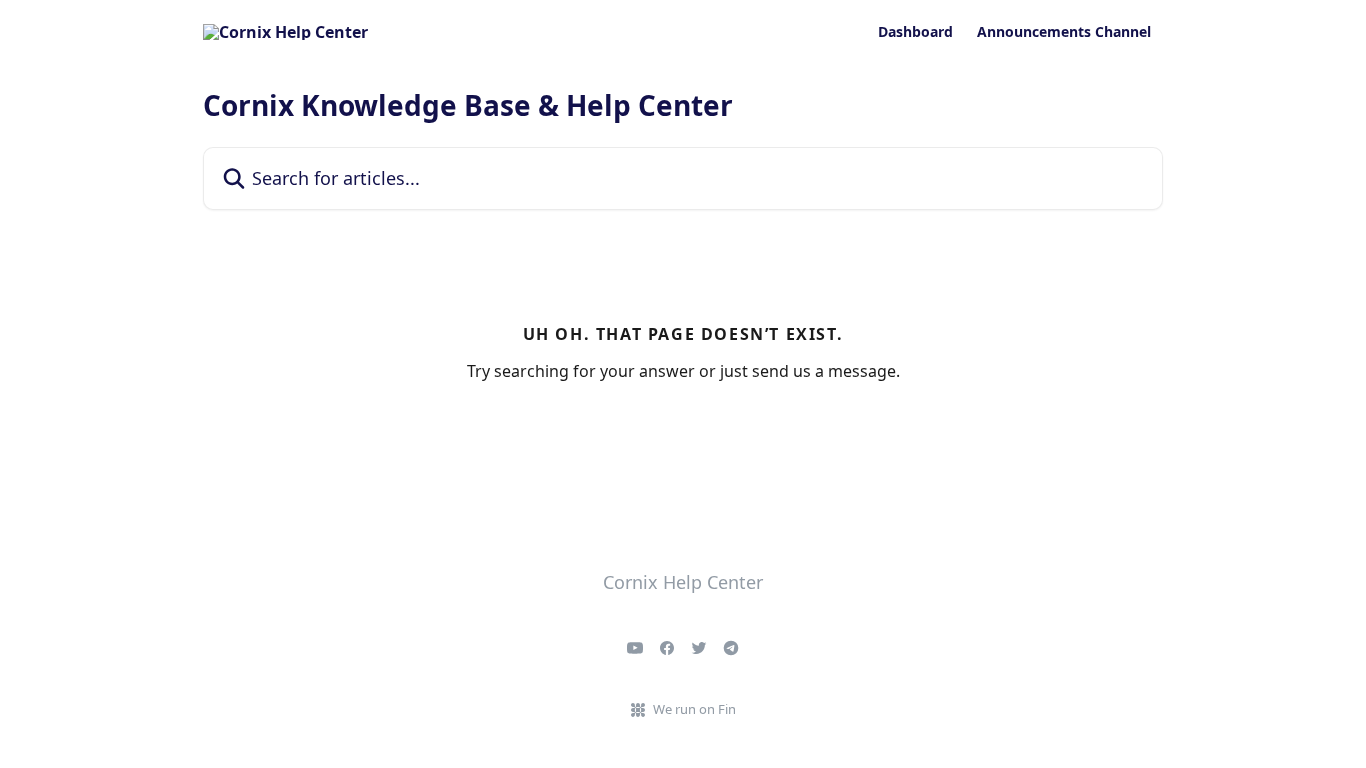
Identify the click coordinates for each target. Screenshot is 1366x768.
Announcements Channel (1064, 32)
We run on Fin (694, 709)
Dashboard (915, 32)
